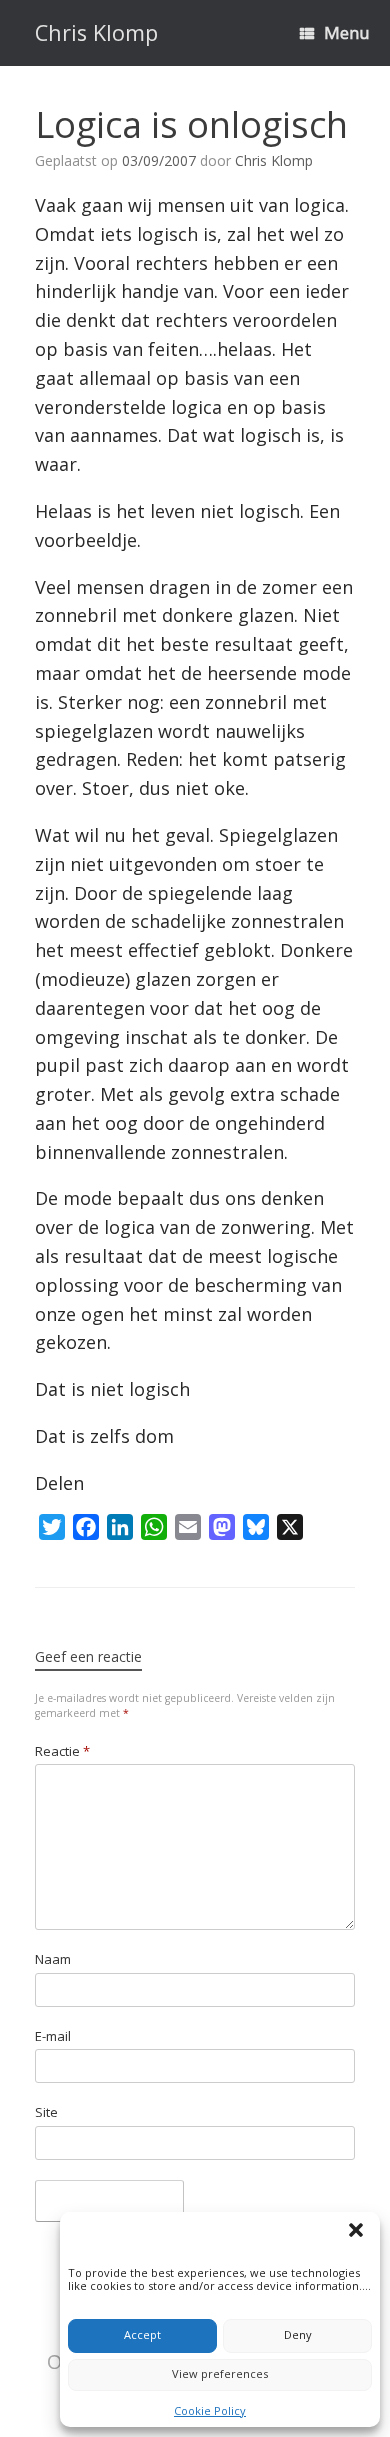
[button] (359, 2233)
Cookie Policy (210, 2410)
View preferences (220, 2373)
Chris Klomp (274, 160)
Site (46, 2112)
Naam (53, 1959)
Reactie (62, 1751)
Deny (298, 2334)
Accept (142, 2334)
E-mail (53, 2036)
